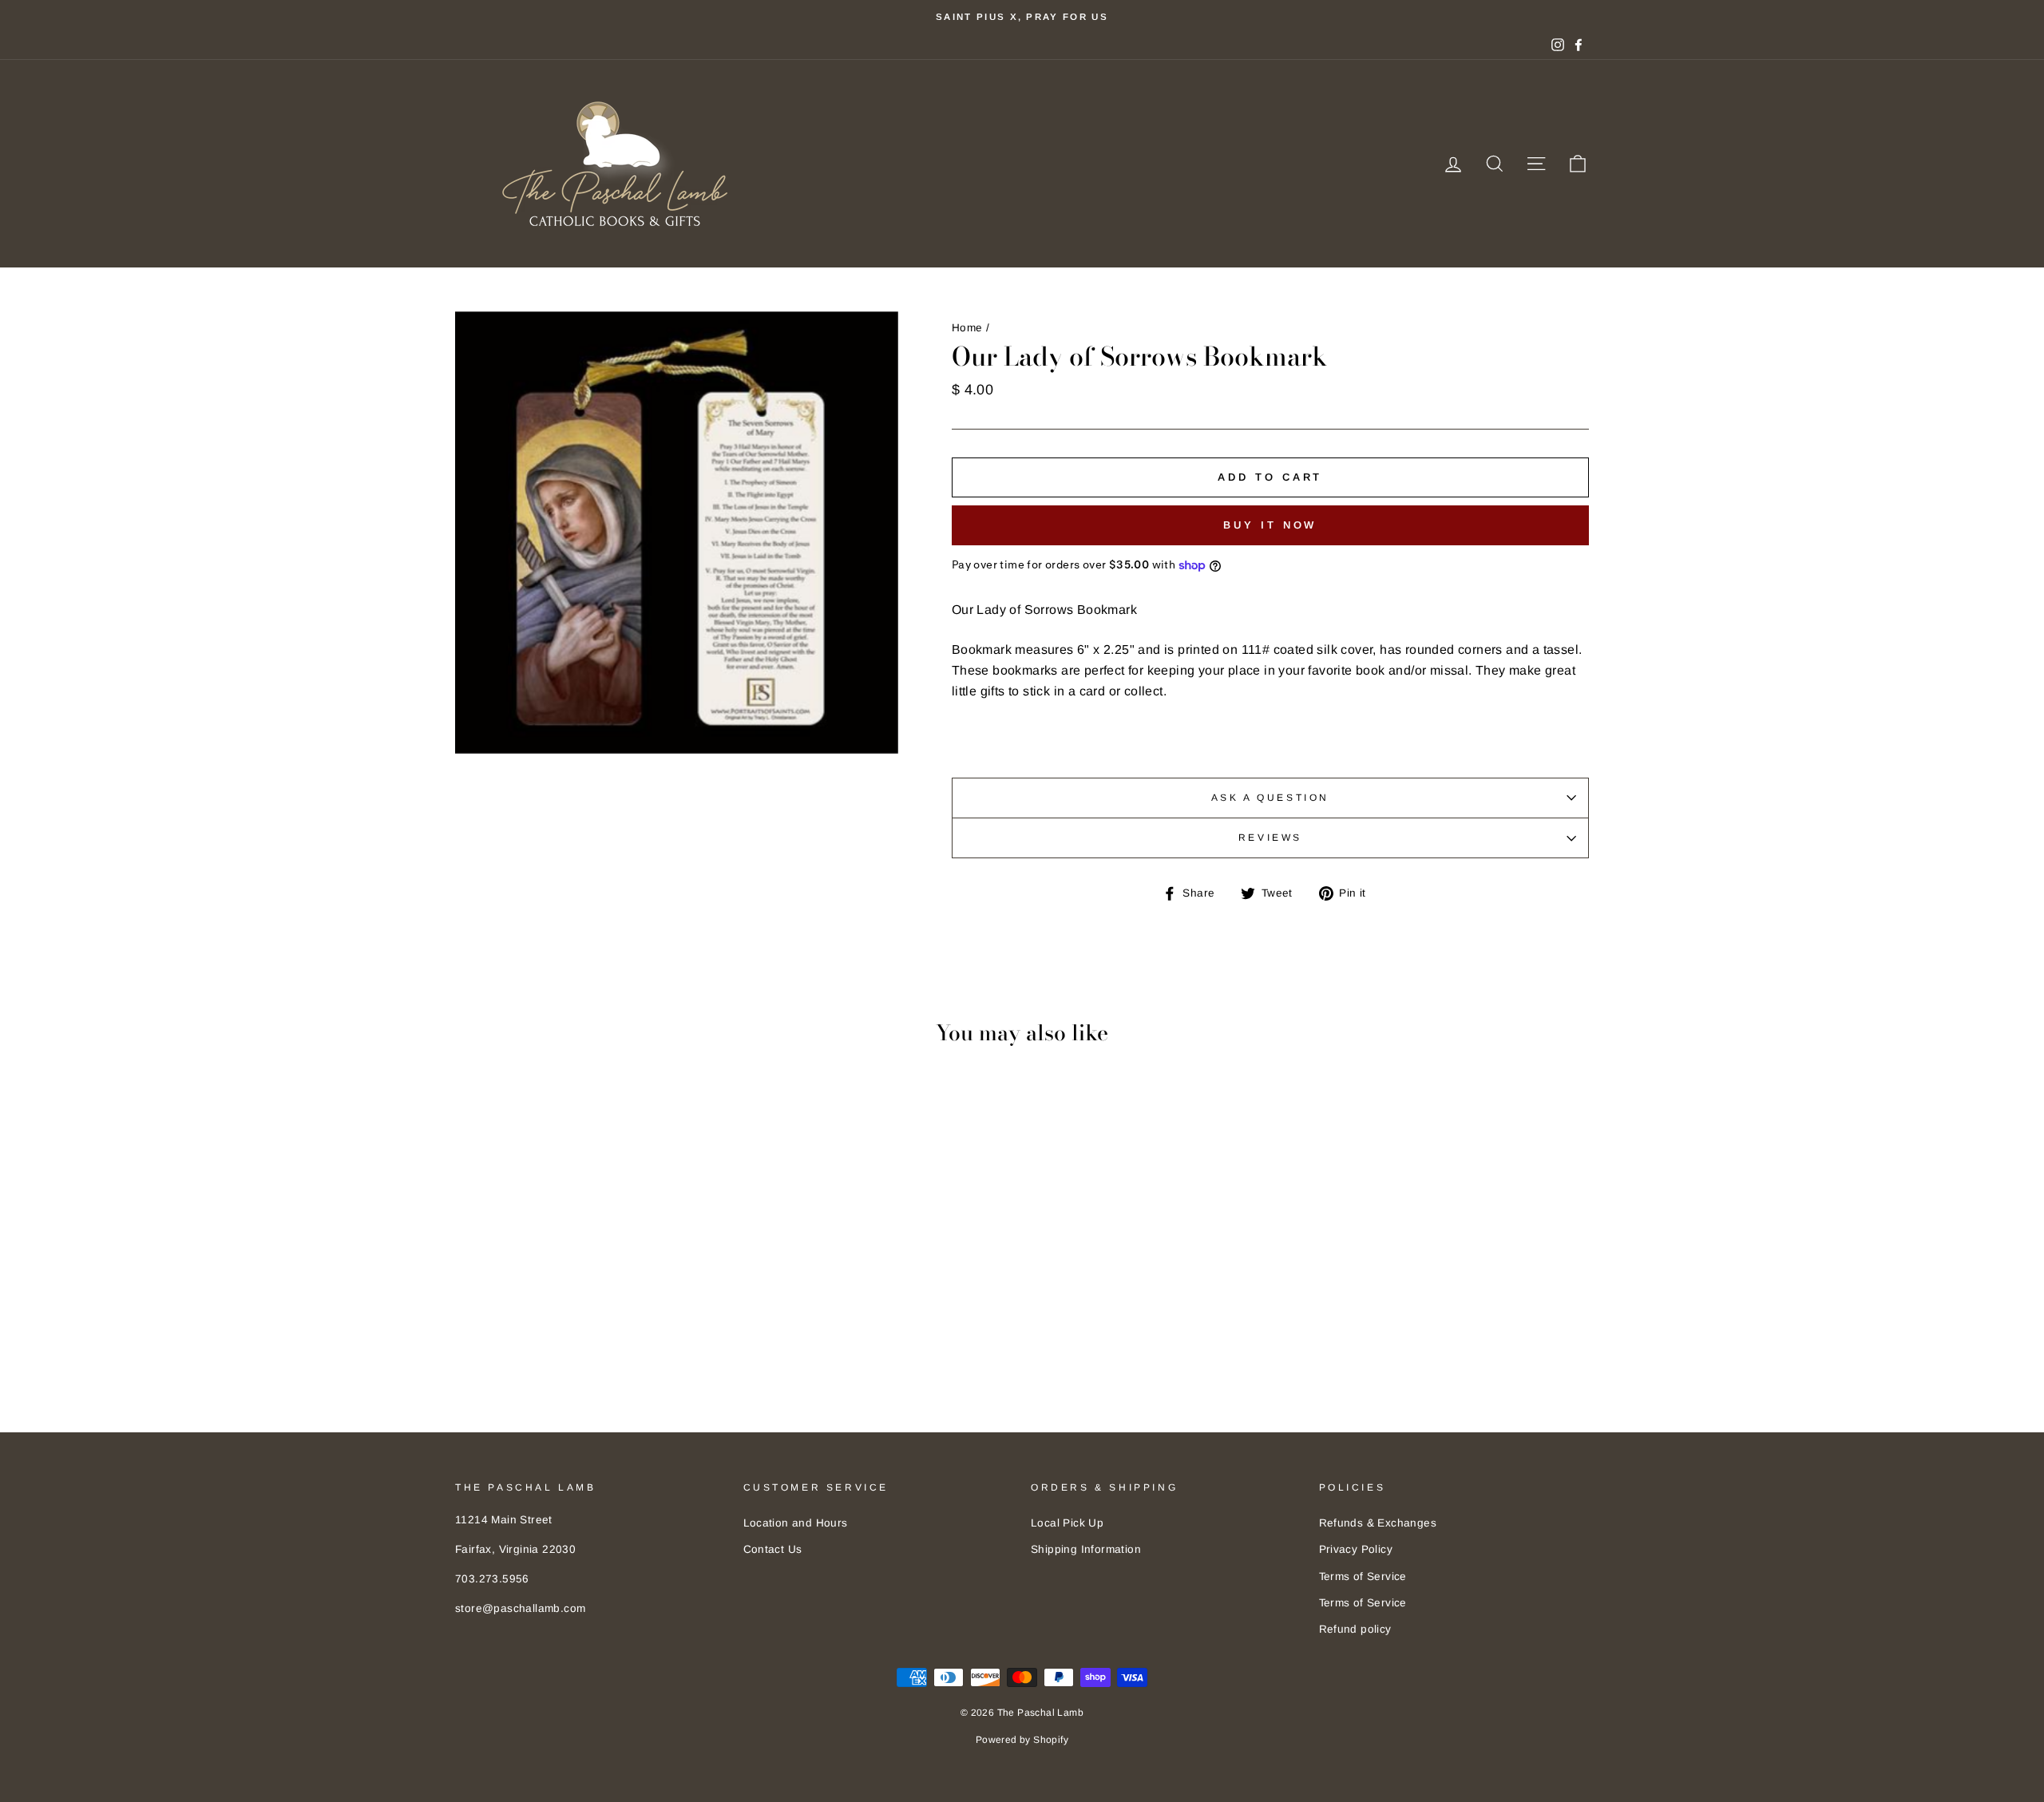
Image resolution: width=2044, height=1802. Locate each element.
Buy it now (1270, 525)
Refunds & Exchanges (1378, 1523)
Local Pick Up (1067, 1523)
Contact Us (773, 1549)
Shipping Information (1086, 1549)
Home (967, 328)
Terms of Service (1363, 1576)
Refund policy (1355, 1629)
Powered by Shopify (1022, 1740)
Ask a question (1270, 798)
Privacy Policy (1356, 1549)
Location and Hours (796, 1523)
